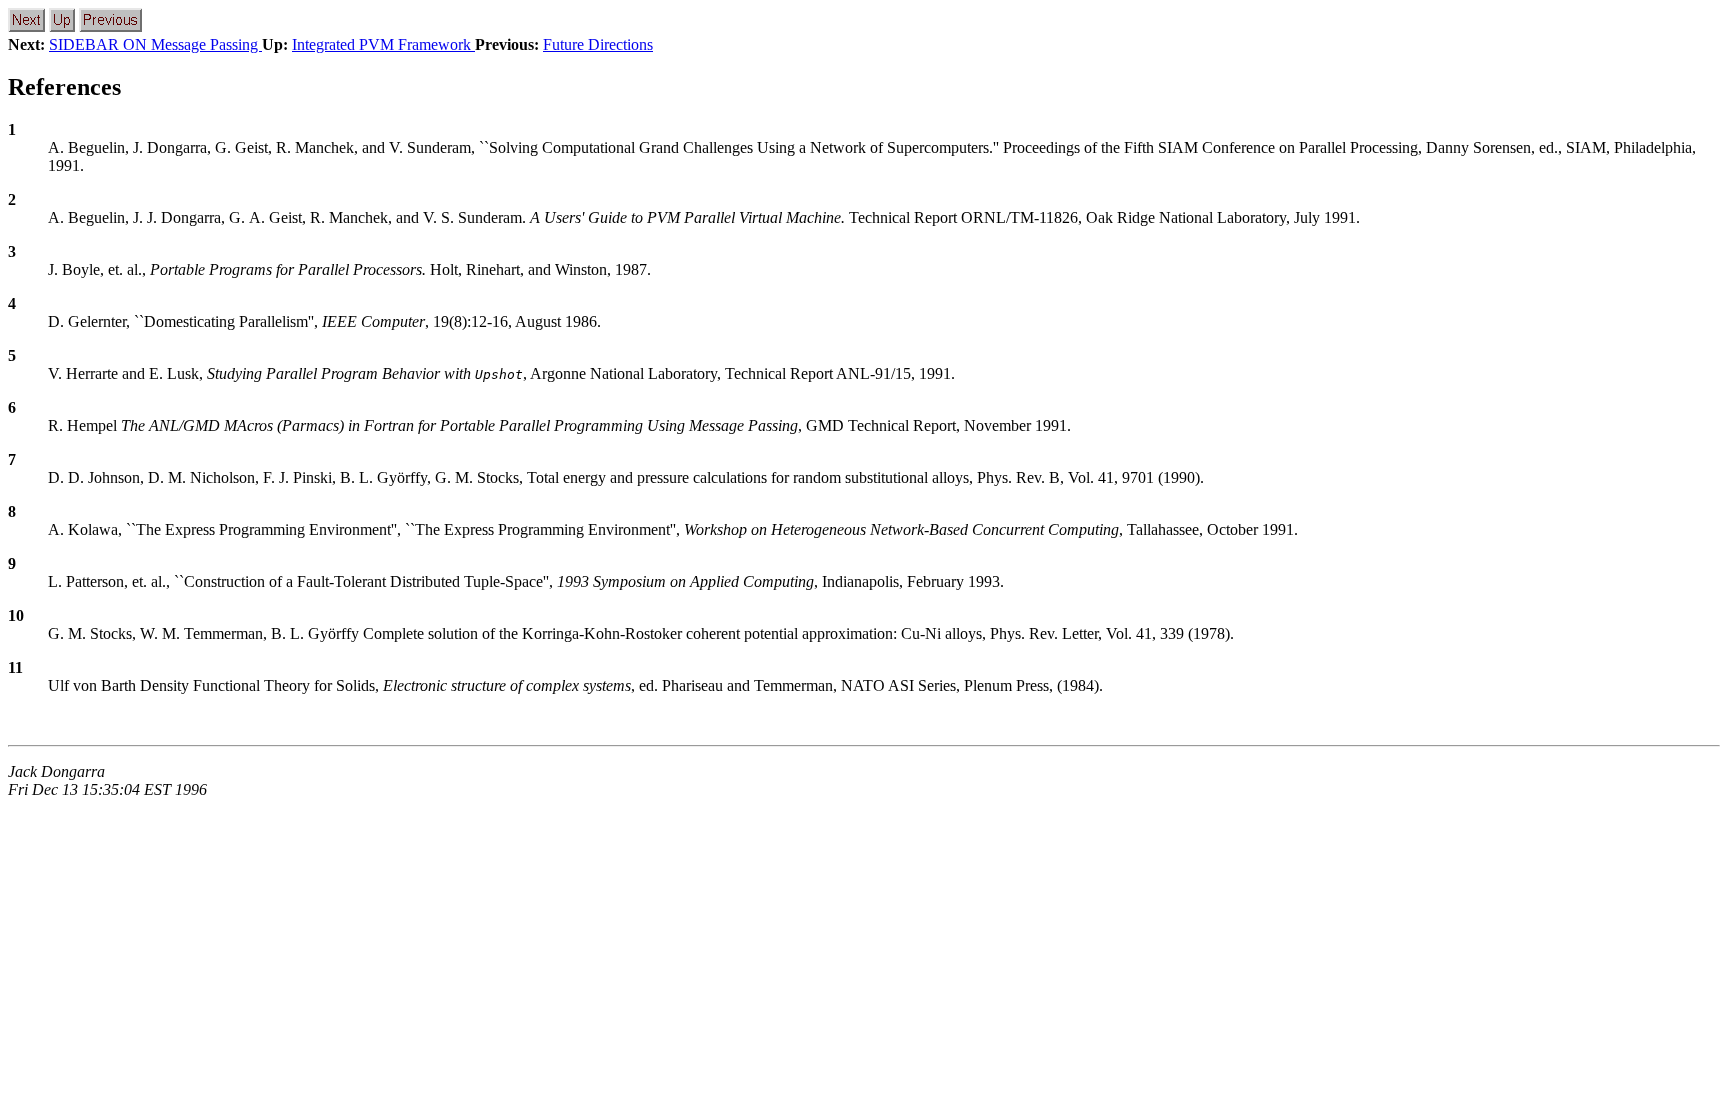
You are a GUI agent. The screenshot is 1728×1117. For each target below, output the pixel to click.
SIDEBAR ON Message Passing (155, 44)
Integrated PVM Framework (383, 44)
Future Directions (598, 44)
